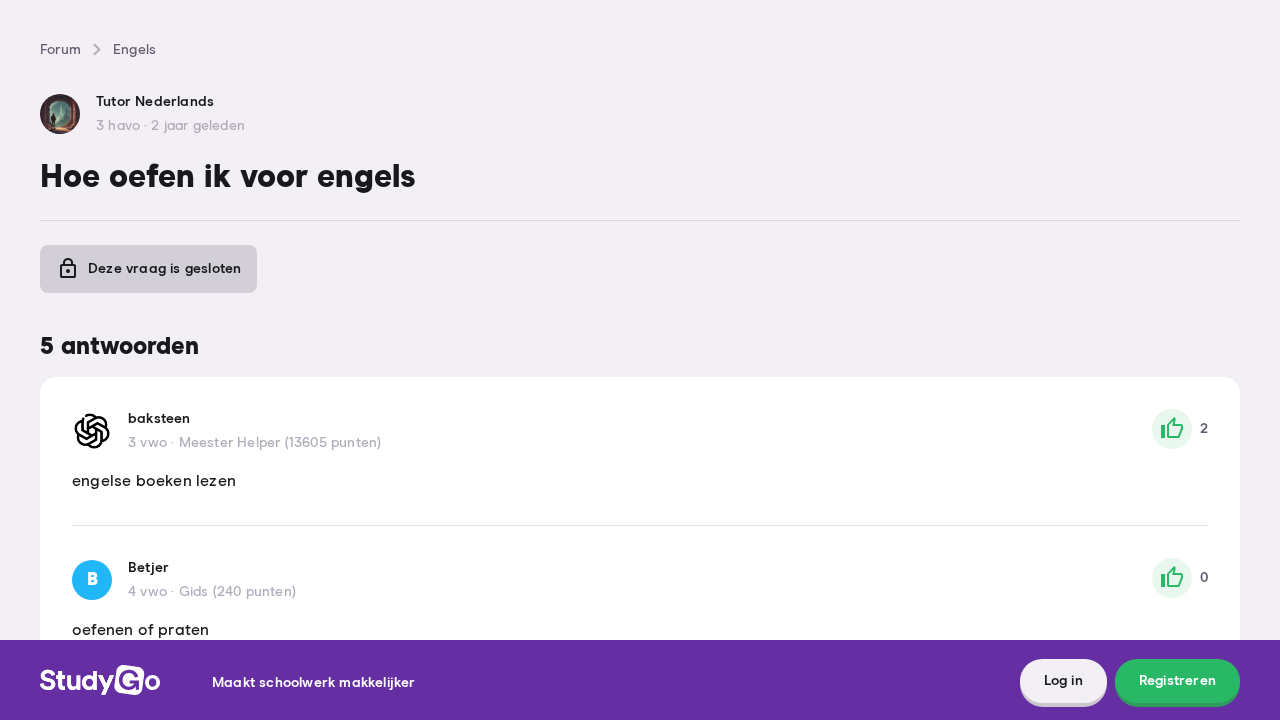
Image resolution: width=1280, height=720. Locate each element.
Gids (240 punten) (237, 592)
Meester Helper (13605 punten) (280, 443)
